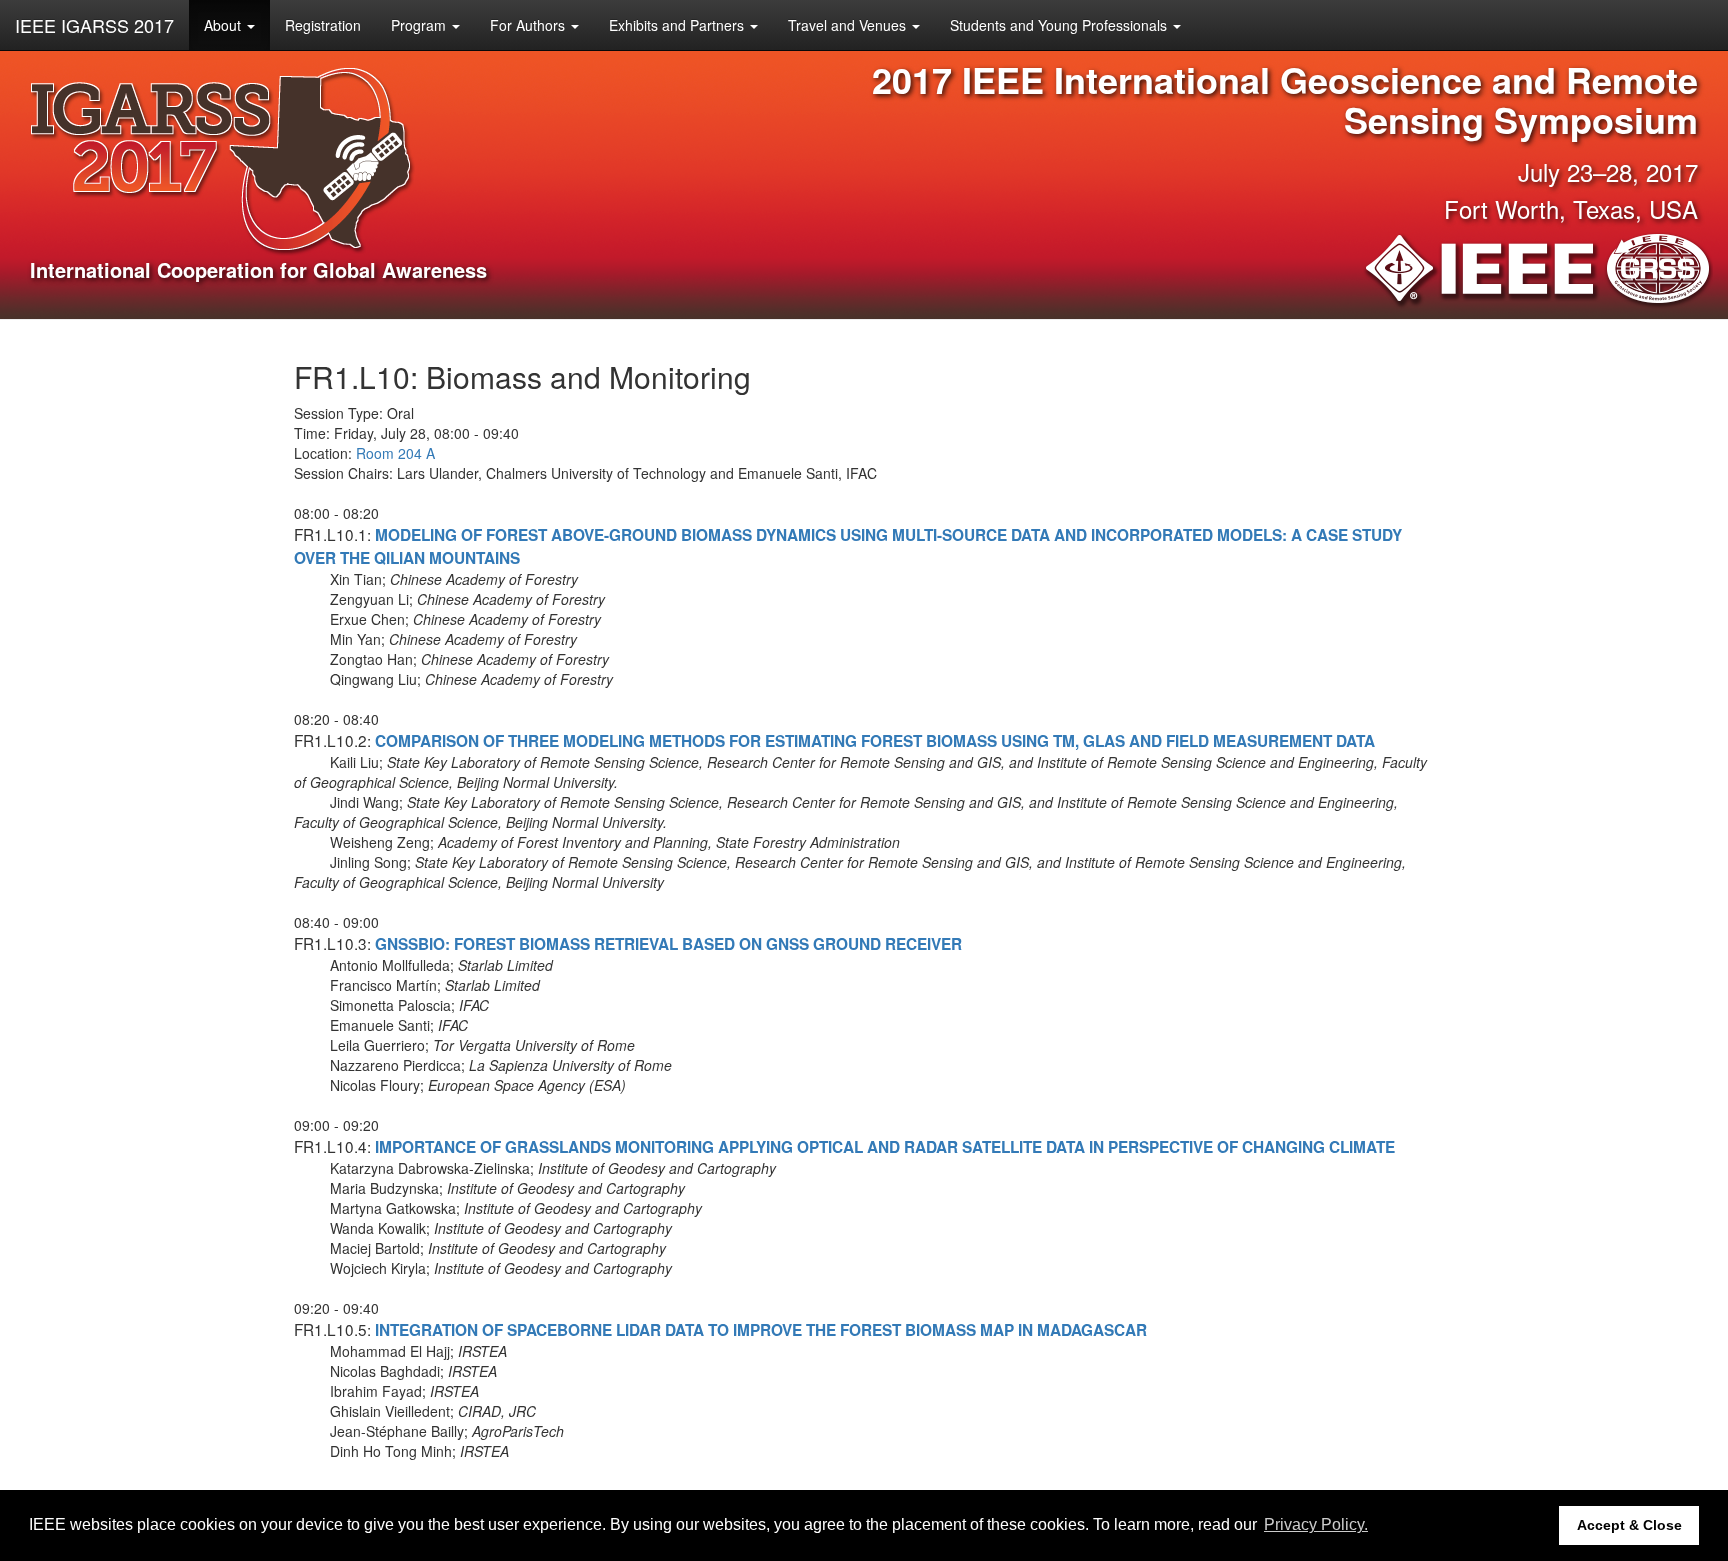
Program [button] (420, 25)
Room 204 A (395, 453)
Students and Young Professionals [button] (1060, 25)
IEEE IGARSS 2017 (94, 25)
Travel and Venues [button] (849, 25)
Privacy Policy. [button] (1316, 1524)
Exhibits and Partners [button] (678, 25)
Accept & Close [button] (1629, 1525)
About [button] (224, 25)
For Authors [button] (529, 25)
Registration (323, 25)
